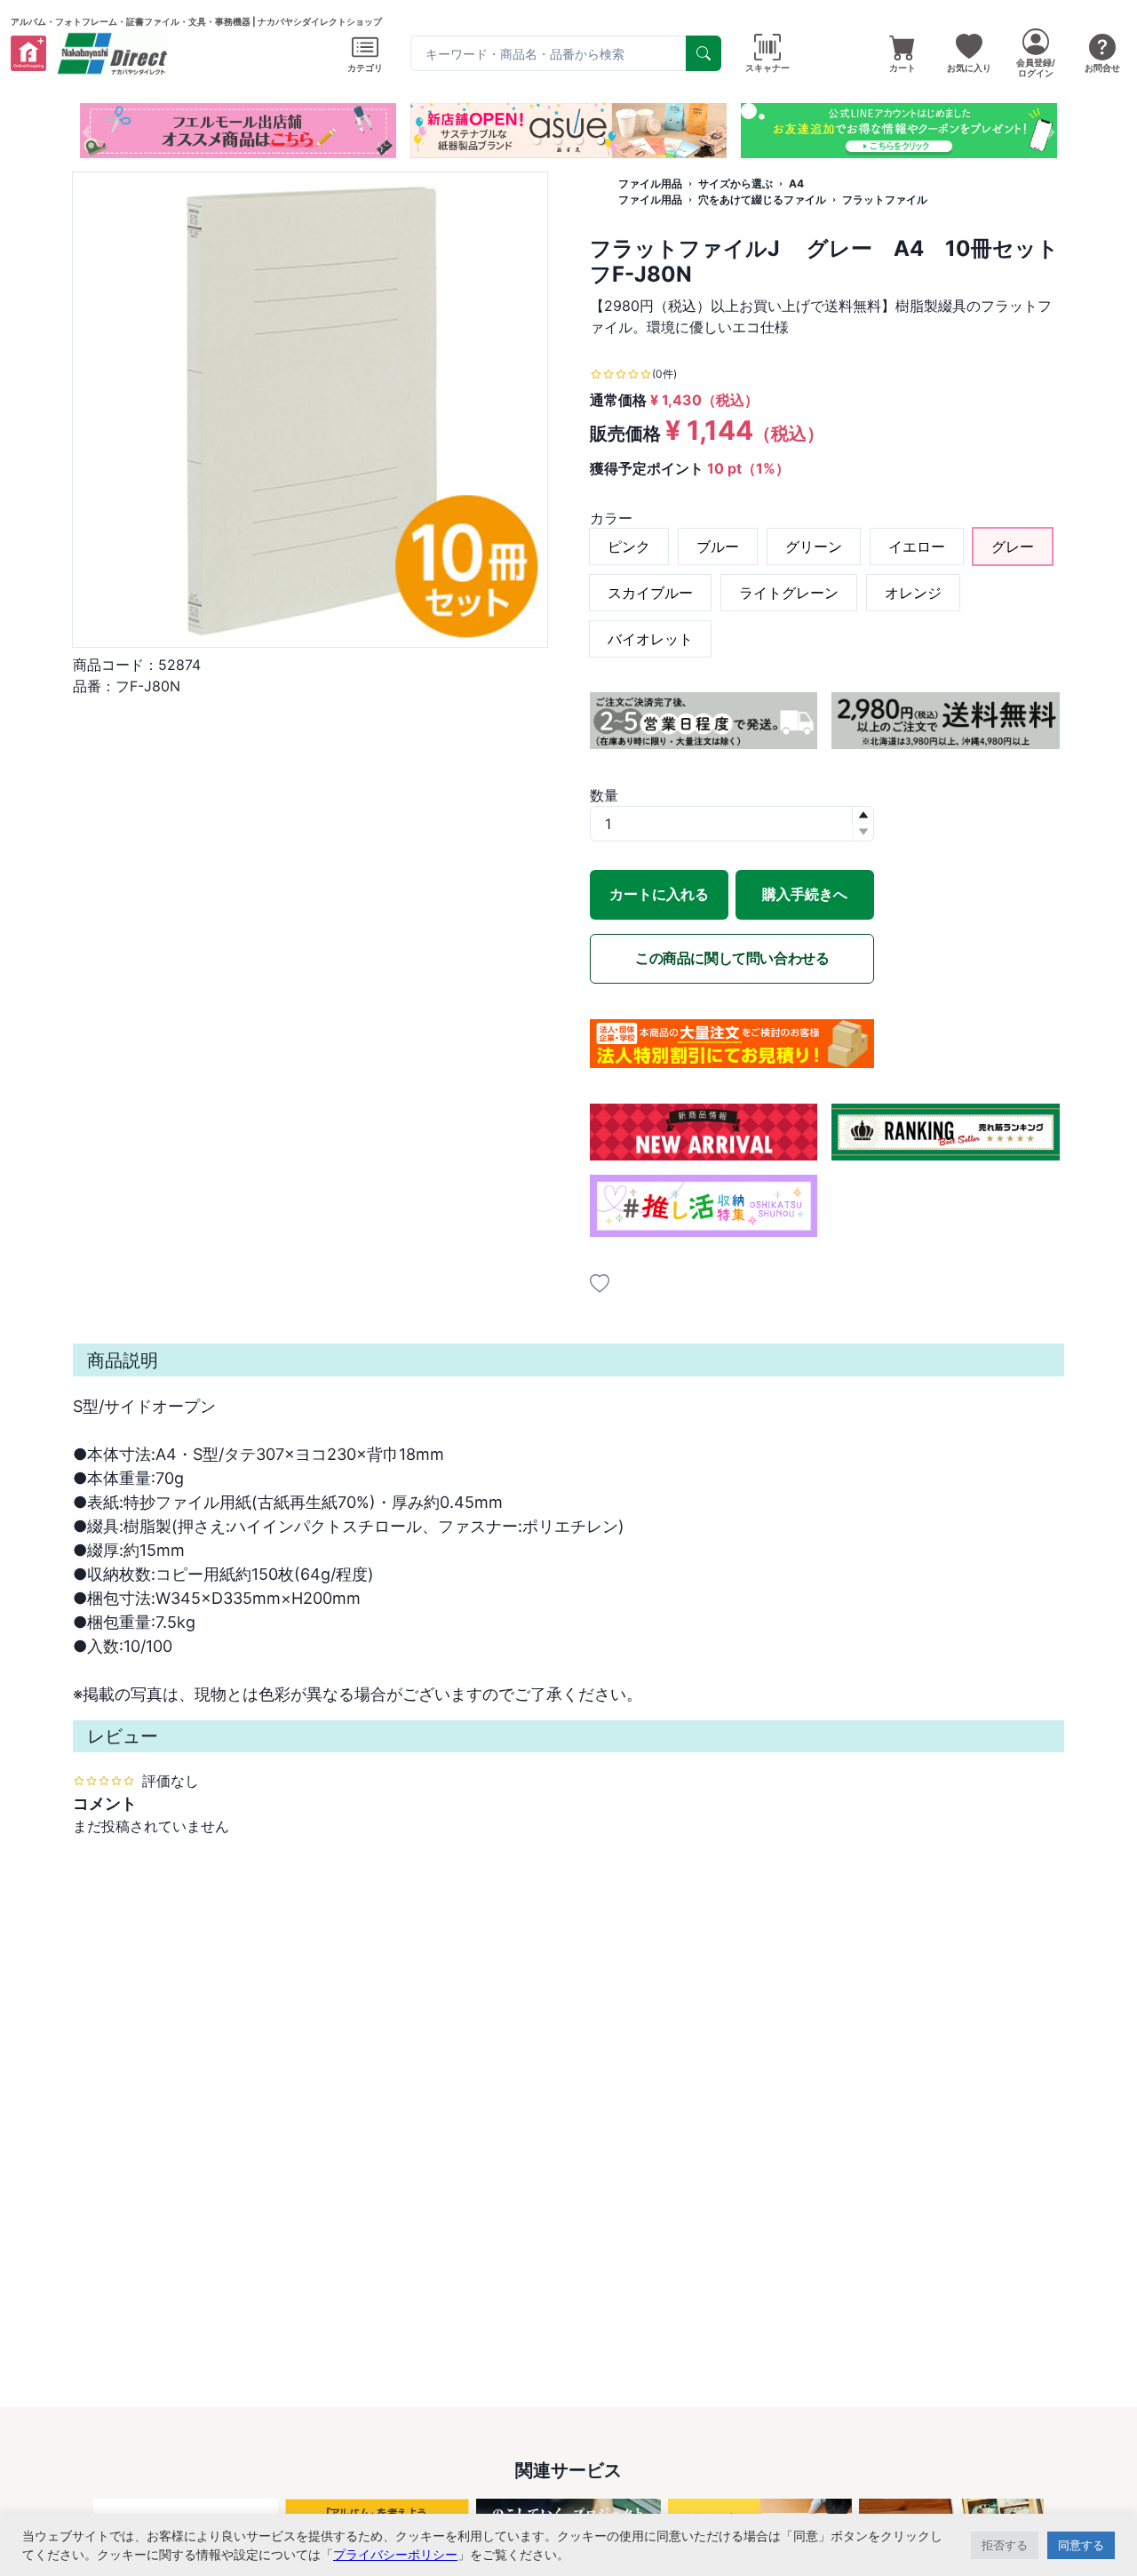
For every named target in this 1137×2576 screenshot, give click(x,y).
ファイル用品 (650, 183)
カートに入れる (659, 894)
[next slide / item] (1052, 131)
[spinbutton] (732, 824)
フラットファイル (885, 199)
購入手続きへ (805, 894)
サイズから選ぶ (735, 183)
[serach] (704, 53)
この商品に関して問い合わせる (732, 958)
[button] (537, 140)
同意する (1081, 2545)
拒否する (1005, 2545)
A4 (796, 183)
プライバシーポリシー (395, 2554)
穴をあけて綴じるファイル (762, 199)
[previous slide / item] (85, 131)
